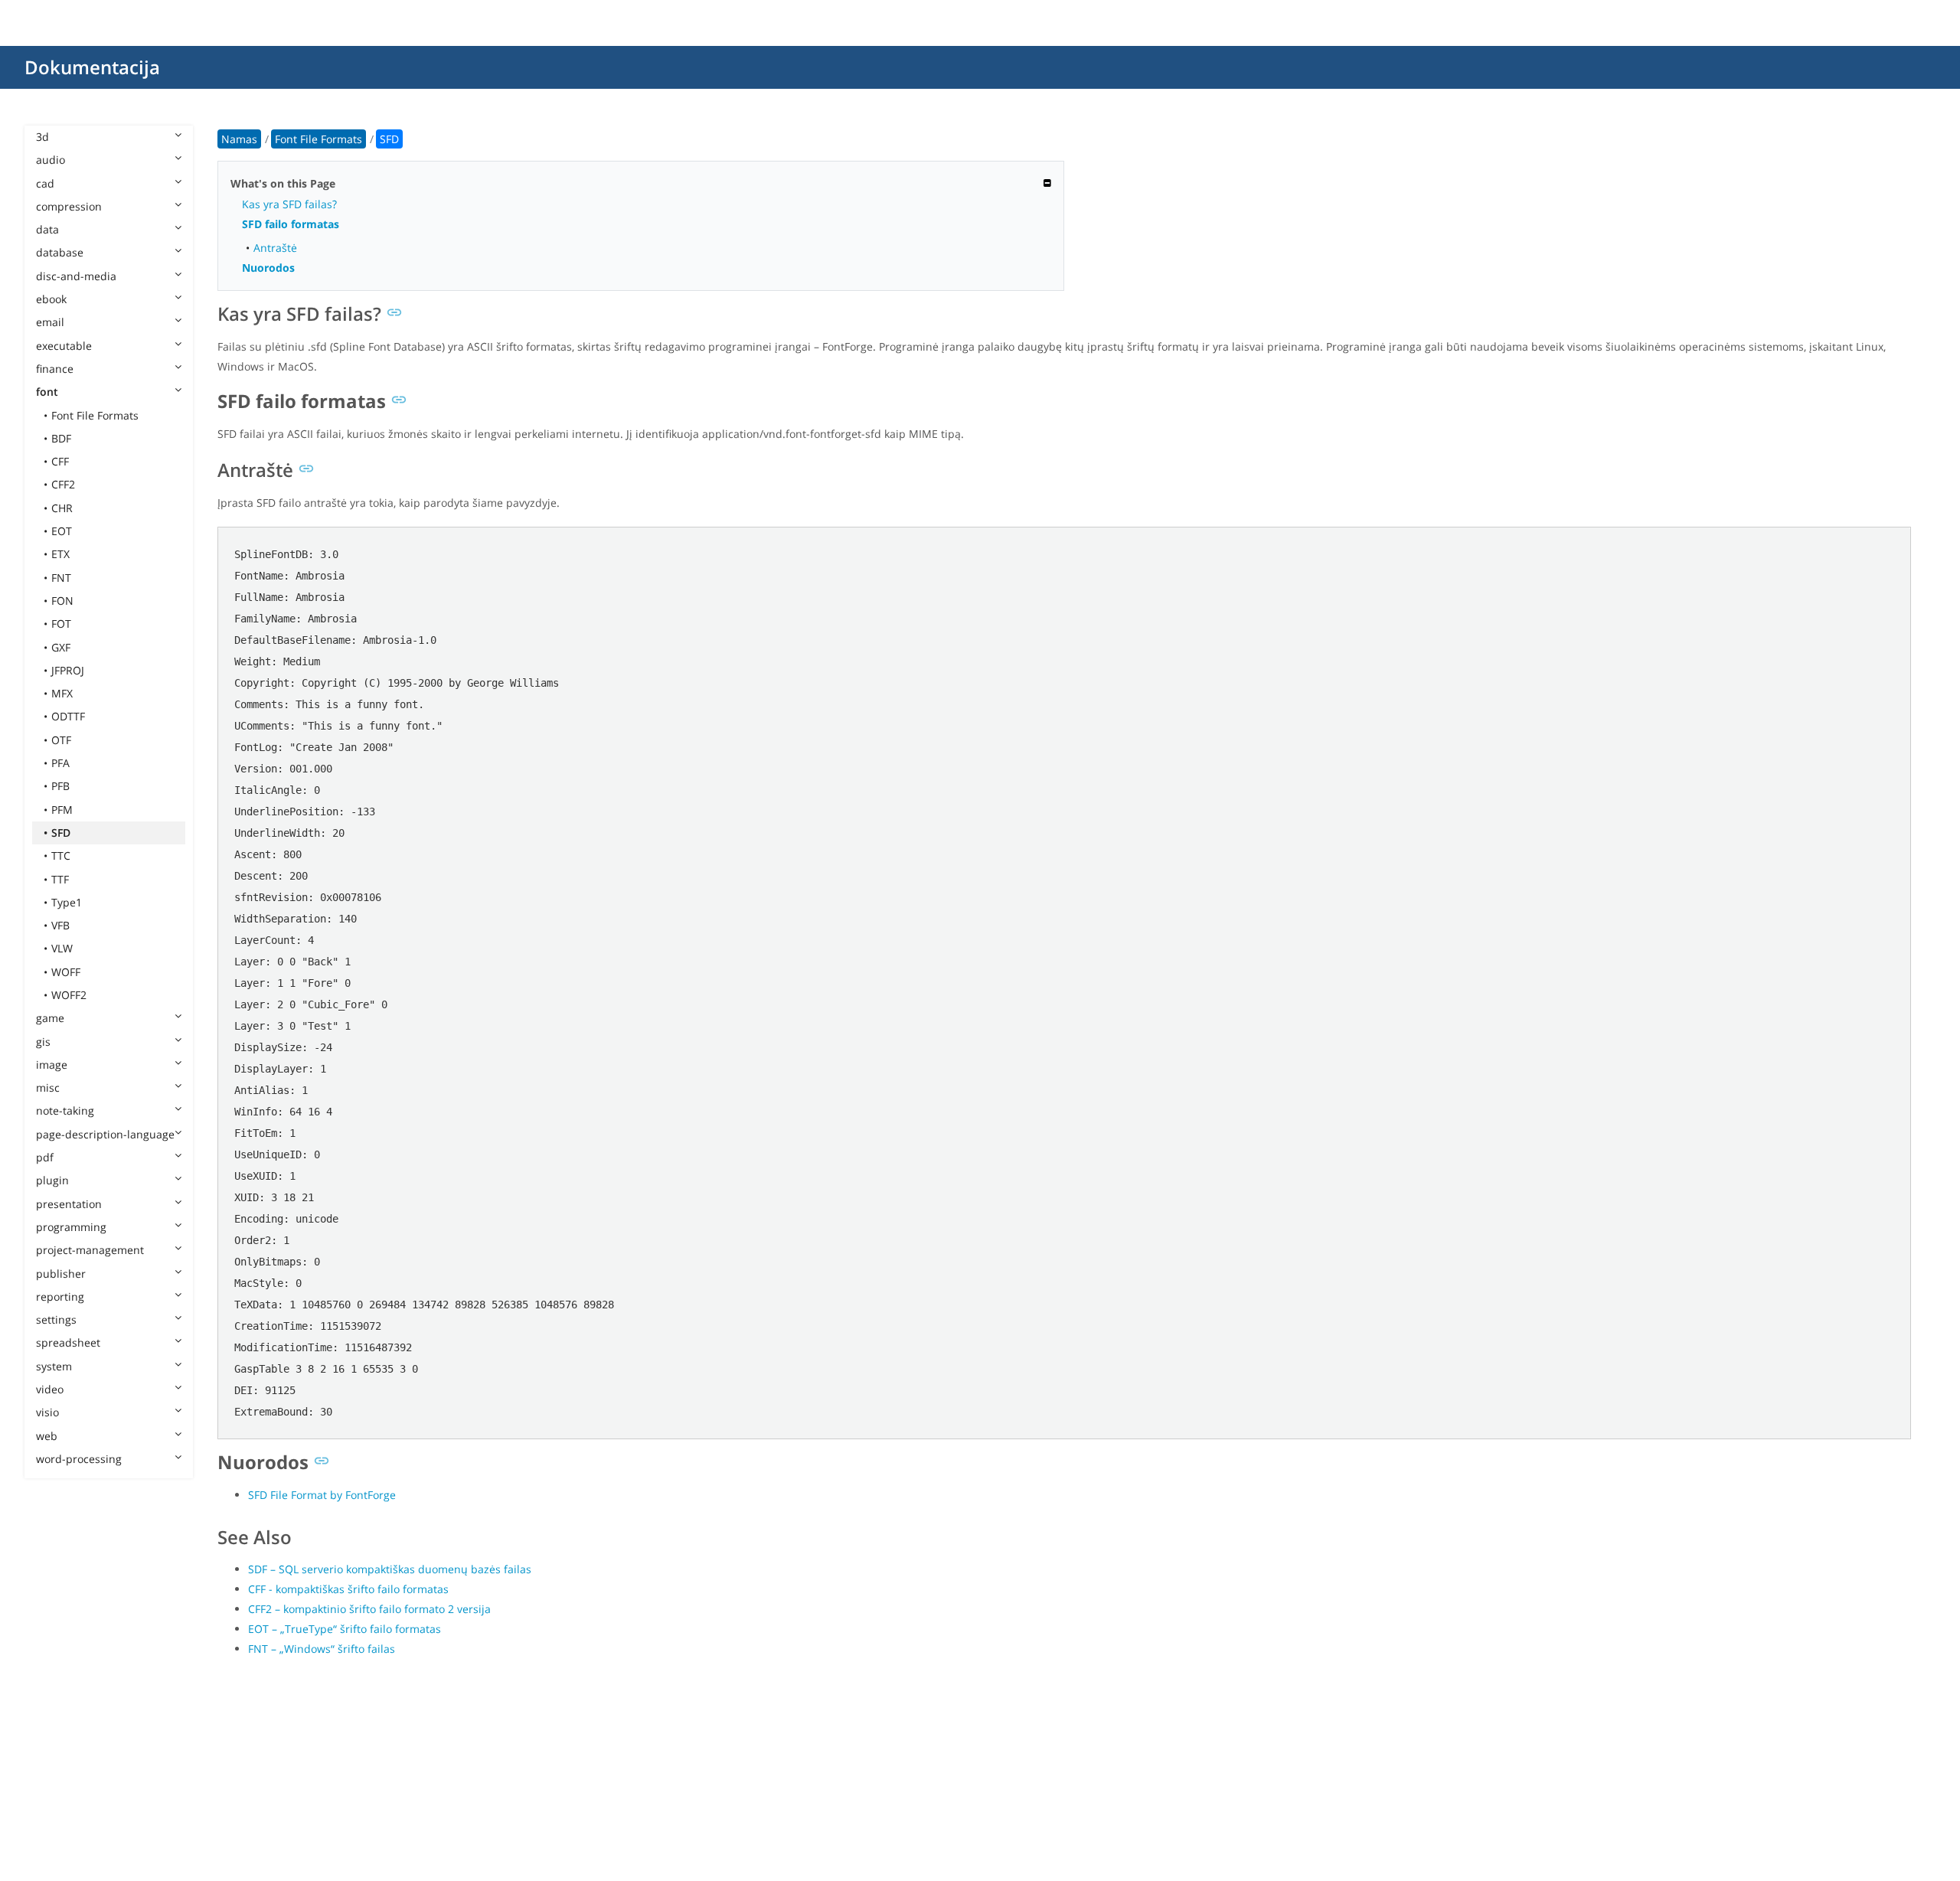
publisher (61, 1274)
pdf (45, 1157)
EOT (62, 531)
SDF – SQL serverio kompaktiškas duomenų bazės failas (390, 1569)
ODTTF (68, 716)
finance (55, 369)
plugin (52, 1180)
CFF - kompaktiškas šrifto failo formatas (348, 1589)
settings (56, 1319)
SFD (61, 833)
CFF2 (63, 484)
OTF (61, 740)
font (47, 392)
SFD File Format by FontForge (322, 1495)
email (50, 322)
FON (62, 601)
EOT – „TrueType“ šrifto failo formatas (345, 1629)
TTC (61, 856)
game (50, 1018)
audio (51, 160)
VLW (62, 948)
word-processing (79, 1459)
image (52, 1065)
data (47, 229)
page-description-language (105, 1134)
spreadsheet (68, 1342)
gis (43, 1042)
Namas (239, 139)
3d (42, 137)
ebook (51, 299)
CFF (60, 461)
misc (48, 1087)
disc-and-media (76, 276)
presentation (69, 1204)
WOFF (66, 972)
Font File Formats (95, 415)
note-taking (65, 1110)
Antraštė (275, 248)
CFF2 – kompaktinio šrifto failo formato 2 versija (369, 1609)
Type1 (67, 902)
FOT (61, 624)
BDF (61, 438)
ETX (60, 554)
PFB (60, 786)
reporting (60, 1296)
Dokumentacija (92, 67)
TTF (60, 879)
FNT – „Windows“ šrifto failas (322, 1649)
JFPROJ (68, 670)
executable (64, 346)
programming (71, 1227)
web (47, 1436)
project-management (90, 1250)
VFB (60, 925)
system (54, 1366)
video (50, 1389)
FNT (61, 578)
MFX (62, 693)
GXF (61, 647)
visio (47, 1412)
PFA (60, 763)
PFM (62, 810)
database (60, 252)
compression (69, 206)
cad (45, 183)
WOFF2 (69, 995)
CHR (62, 508)
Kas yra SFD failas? (289, 204)
